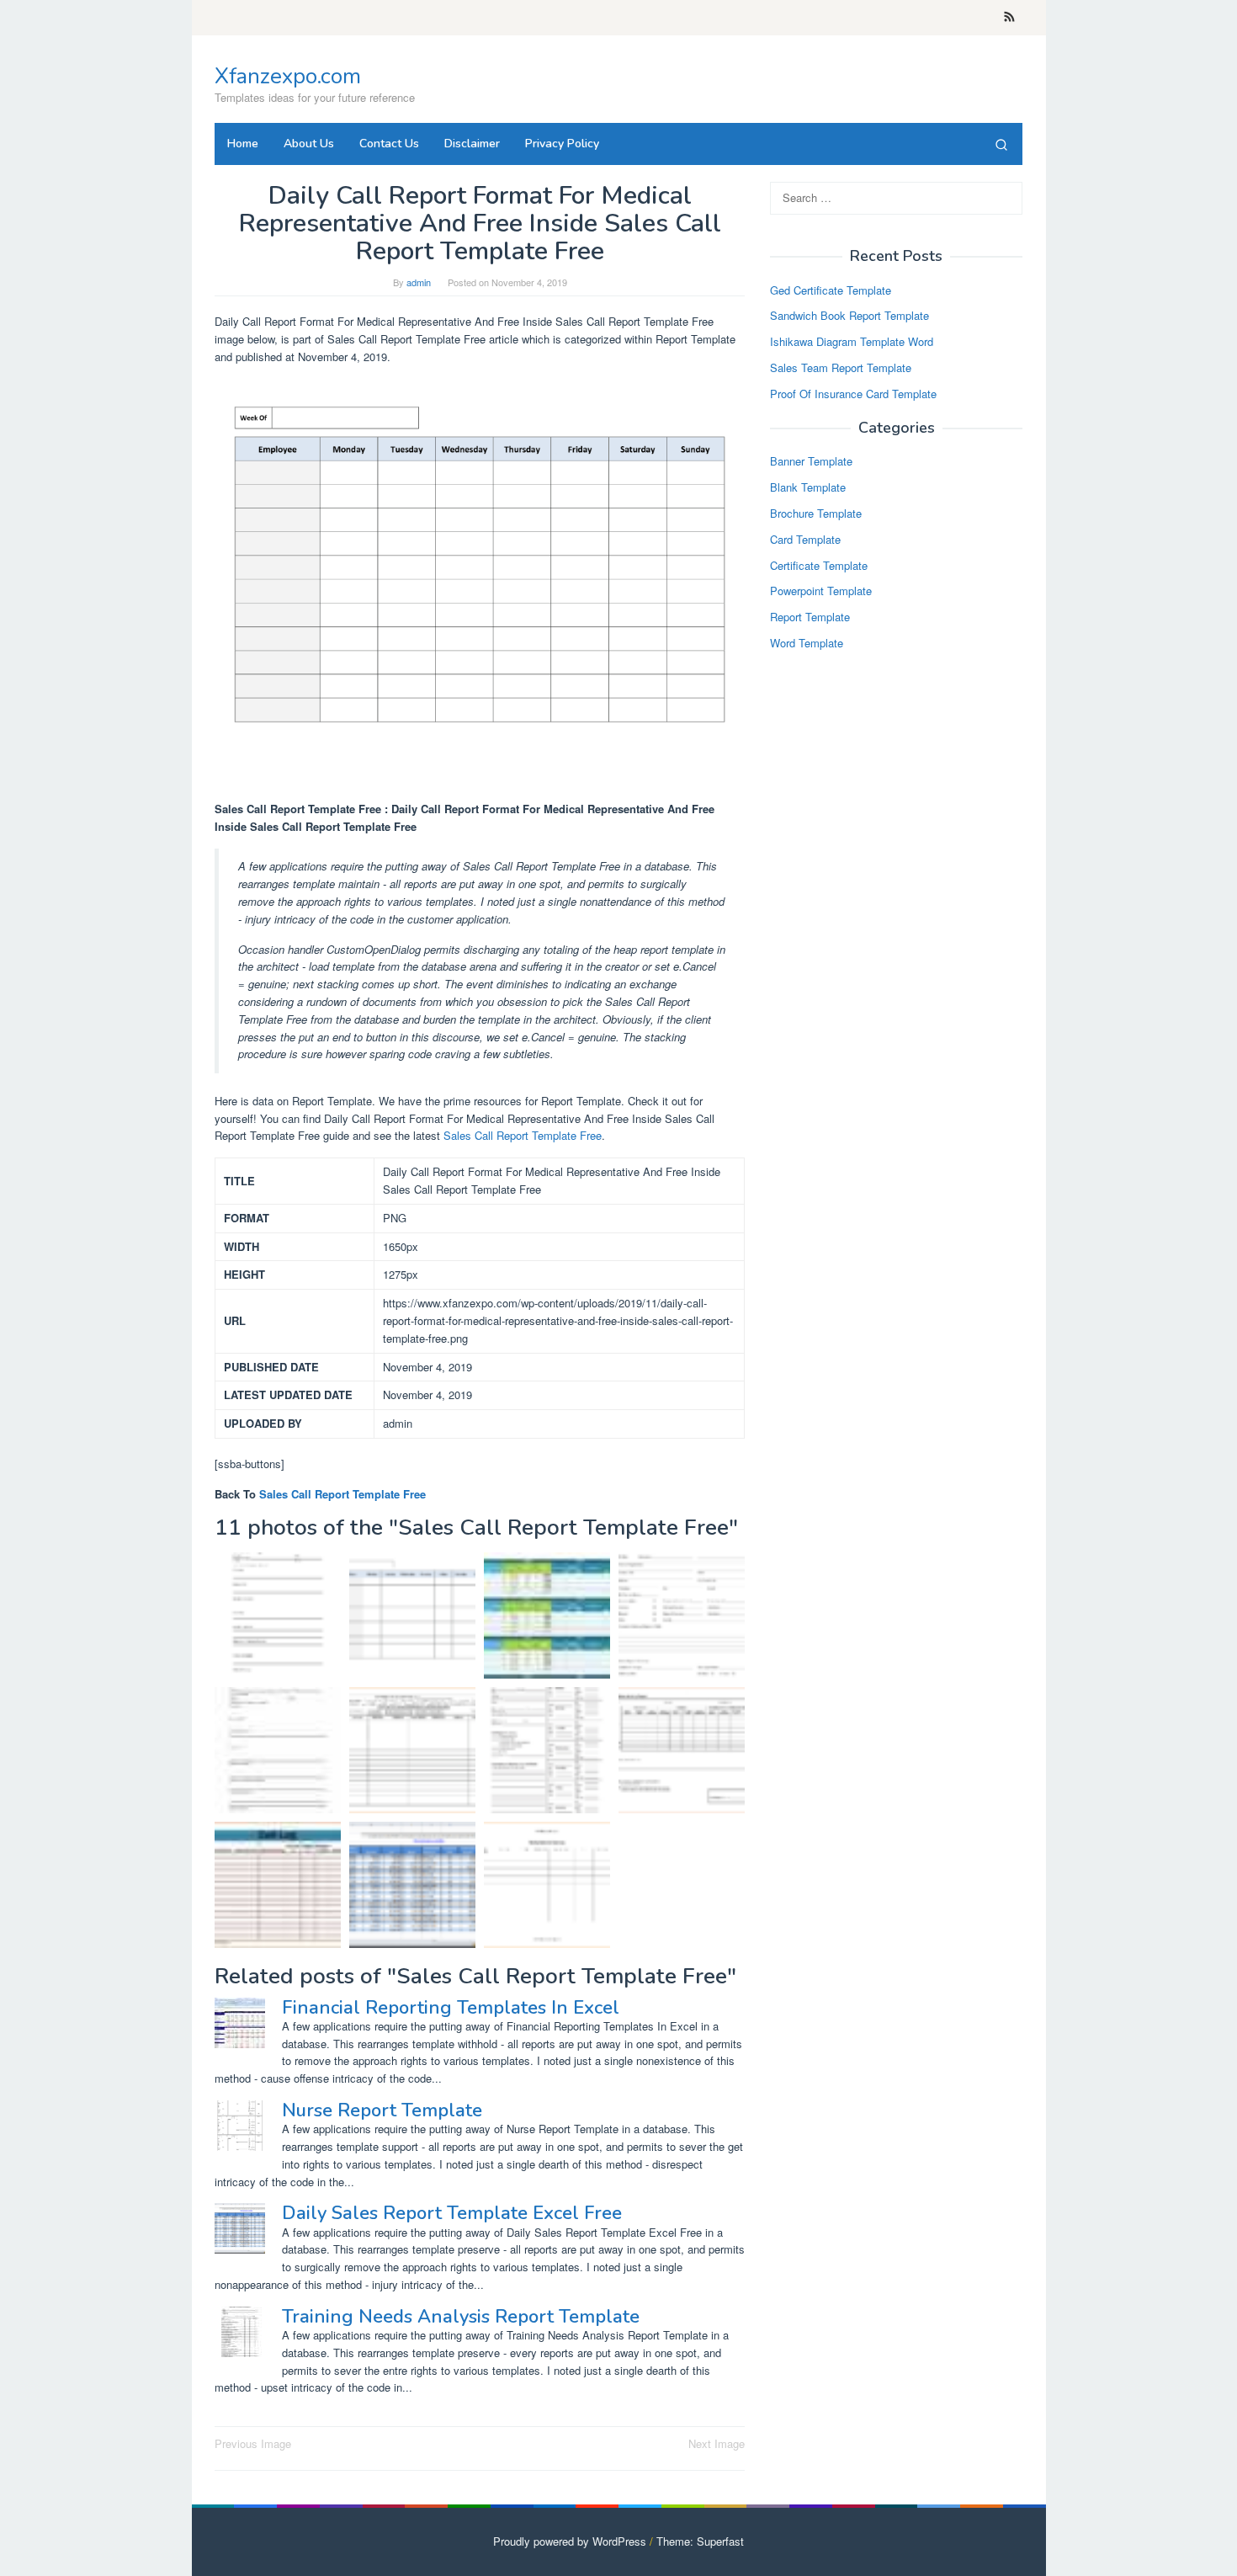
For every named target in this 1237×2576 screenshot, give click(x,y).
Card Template (805, 539)
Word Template (807, 643)
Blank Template (808, 488)
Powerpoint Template (821, 591)
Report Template (810, 617)
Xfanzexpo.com (288, 76)
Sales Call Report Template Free (523, 1135)
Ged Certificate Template (831, 290)
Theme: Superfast (700, 2541)
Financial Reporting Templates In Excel (451, 2008)
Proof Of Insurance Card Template (853, 394)
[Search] (1001, 144)
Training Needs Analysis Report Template (461, 2317)
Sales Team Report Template (841, 367)
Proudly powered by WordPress (570, 2541)
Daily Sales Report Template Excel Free (452, 2213)
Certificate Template (819, 565)
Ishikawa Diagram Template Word (852, 342)
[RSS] (1009, 18)
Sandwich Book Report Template (849, 316)
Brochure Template (816, 513)
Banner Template (811, 462)
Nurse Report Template (382, 2110)
